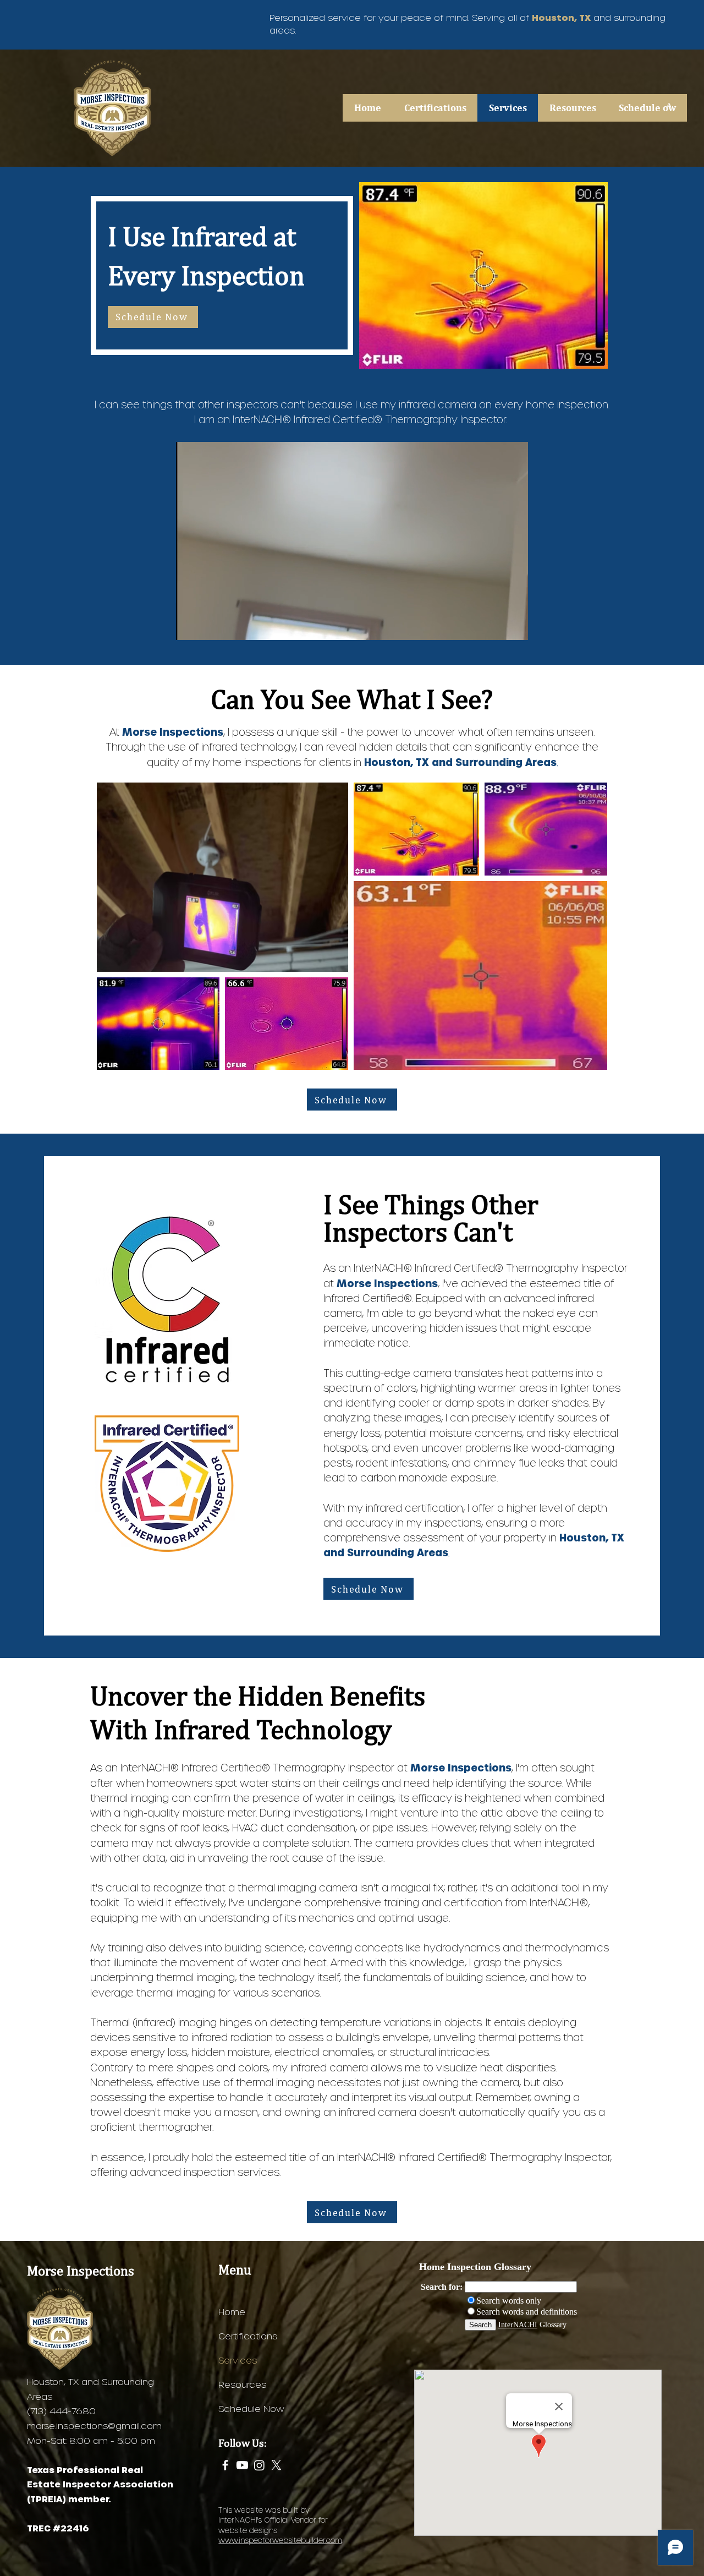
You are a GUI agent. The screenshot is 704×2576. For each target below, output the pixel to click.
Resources (242, 2384)
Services (238, 2360)
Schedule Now (251, 2408)
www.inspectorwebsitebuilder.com (280, 2540)
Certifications (248, 2336)
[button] (573, 108)
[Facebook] (225, 2465)
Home (232, 2312)
